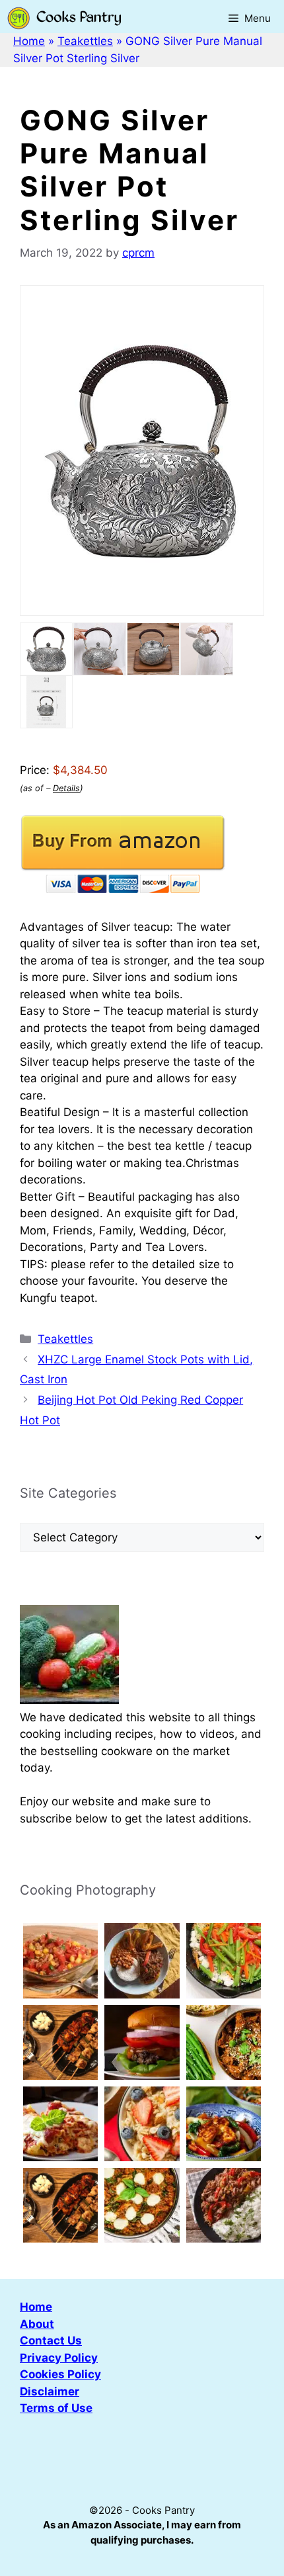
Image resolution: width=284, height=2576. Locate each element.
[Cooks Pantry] (64, 18)
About (37, 2324)
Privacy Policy (59, 2358)
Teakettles (85, 41)
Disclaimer (50, 2391)
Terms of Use (56, 2408)
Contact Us (51, 2340)
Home (29, 41)
